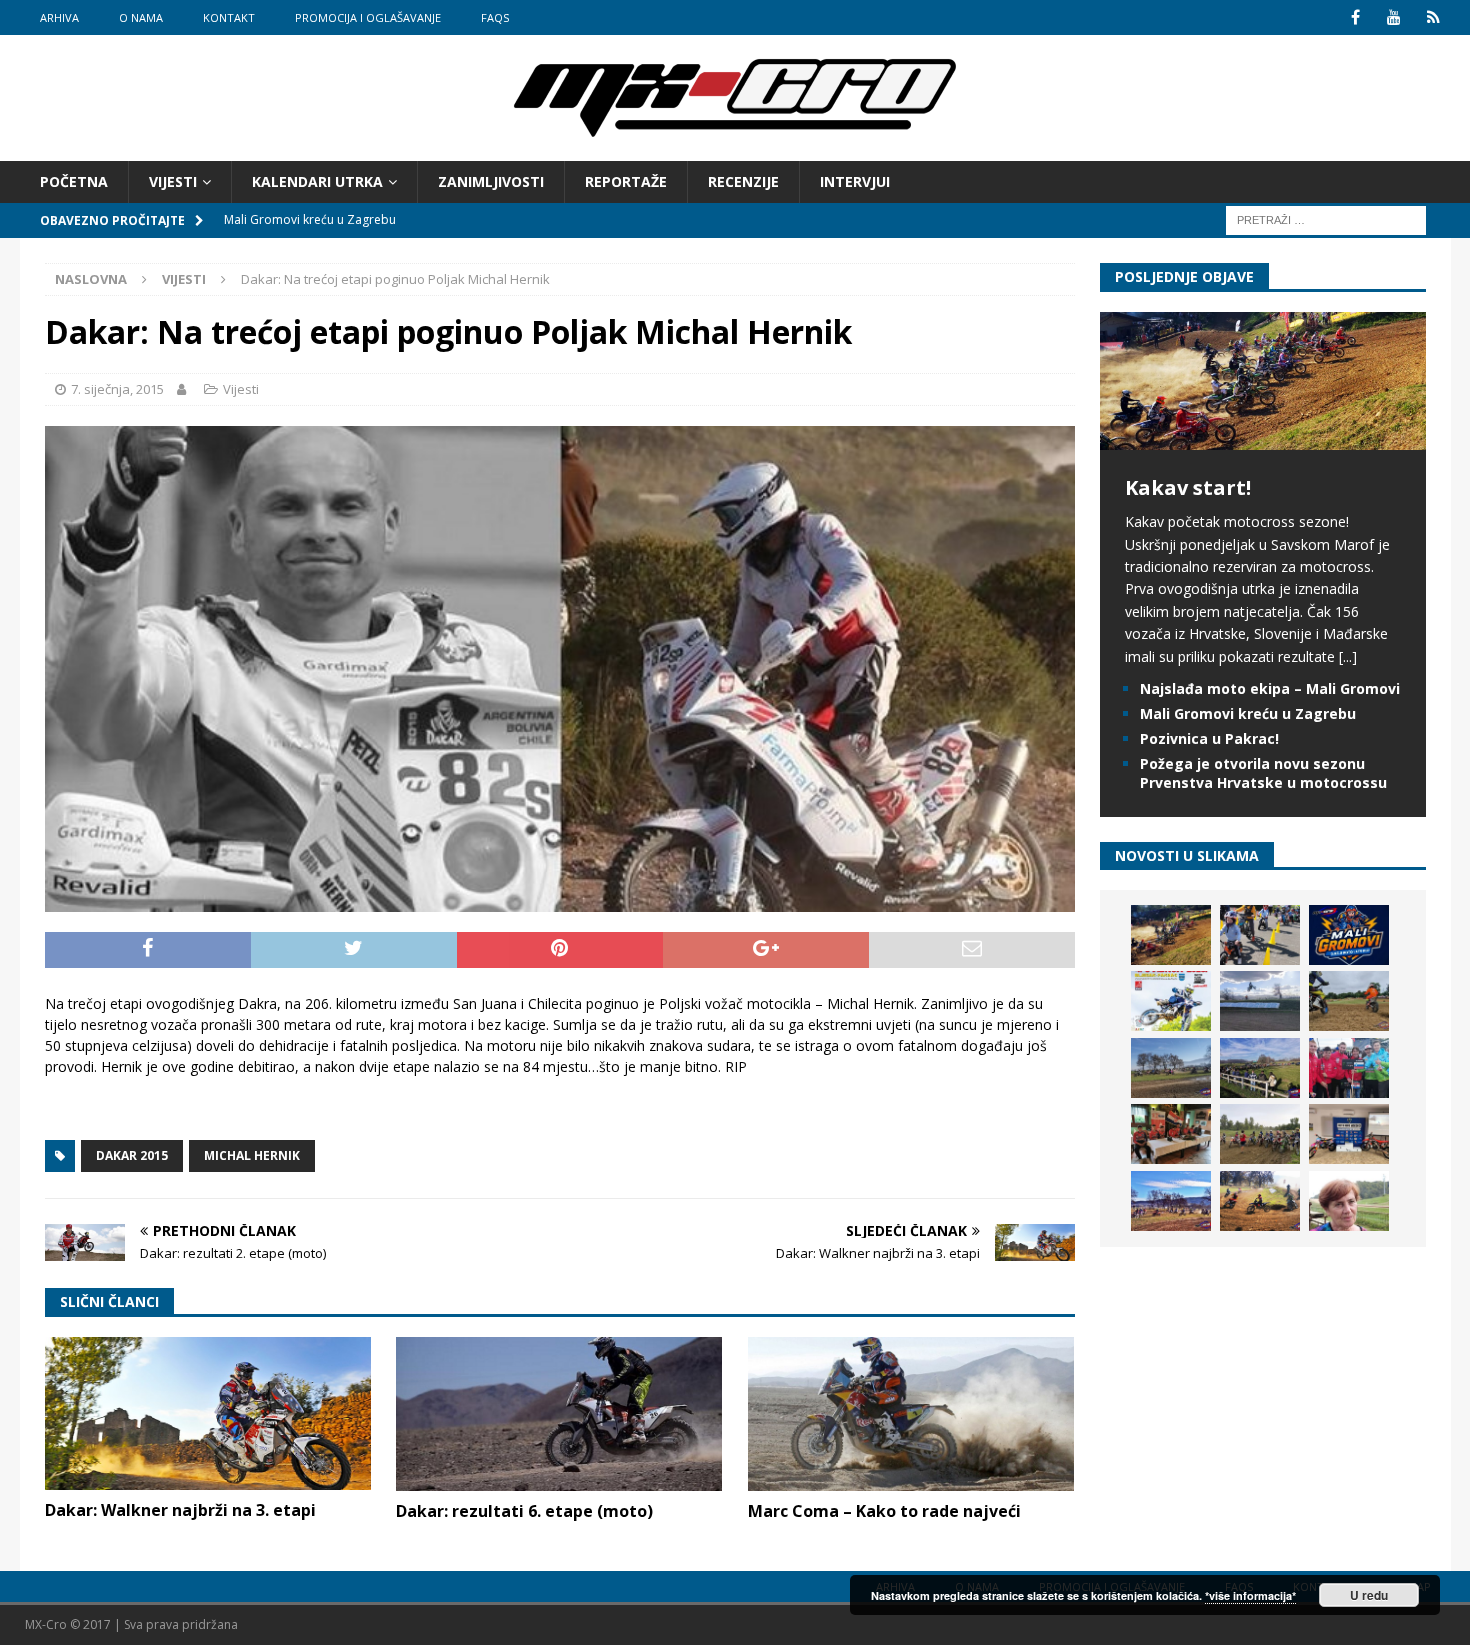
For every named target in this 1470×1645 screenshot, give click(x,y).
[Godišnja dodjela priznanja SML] (1349, 1134)
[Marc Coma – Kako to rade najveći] (911, 1414)
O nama (141, 17)
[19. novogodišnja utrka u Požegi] (1260, 1068)
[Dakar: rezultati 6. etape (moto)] (559, 1414)
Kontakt (229, 17)
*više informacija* (1250, 1595)
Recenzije (743, 181)
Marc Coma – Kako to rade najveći (884, 1511)
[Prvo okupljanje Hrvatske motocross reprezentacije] (1260, 1134)
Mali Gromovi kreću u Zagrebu (1248, 713)
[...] (1348, 656)
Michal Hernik (252, 1155)
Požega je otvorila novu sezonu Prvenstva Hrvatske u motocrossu (1263, 772)
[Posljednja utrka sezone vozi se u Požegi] (1260, 1201)
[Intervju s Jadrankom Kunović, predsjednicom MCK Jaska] (1349, 1201)
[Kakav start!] (1263, 438)
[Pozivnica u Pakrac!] (1171, 1001)
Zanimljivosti (491, 181)
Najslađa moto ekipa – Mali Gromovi (1270, 688)
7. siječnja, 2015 (117, 389)
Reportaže (626, 181)
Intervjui (855, 181)
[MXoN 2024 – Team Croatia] (1349, 1068)
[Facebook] (1355, 17)
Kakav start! (1188, 487)
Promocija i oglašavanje (368, 17)
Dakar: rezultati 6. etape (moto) (524, 1511)
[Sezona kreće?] (1171, 1068)
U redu (1369, 1595)
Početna (74, 181)
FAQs (495, 17)
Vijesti (173, 181)
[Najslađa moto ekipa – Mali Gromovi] (1260, 935)
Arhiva (59, 17)
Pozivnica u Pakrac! (1209, 738)
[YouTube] (1394, 17)
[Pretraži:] (1326, 219)
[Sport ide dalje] (1349, 1001)
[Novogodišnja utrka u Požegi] (1171, 1201)
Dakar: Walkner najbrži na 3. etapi (180, 1510)
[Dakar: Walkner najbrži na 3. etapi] (208, 1414)
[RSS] (1433, 17)
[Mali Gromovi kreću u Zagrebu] (1349, 935)
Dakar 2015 (132, 1155)
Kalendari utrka (317, 181)
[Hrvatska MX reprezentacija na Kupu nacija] (1171, 1134)
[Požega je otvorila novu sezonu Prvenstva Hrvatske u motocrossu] (1260, 1001)
